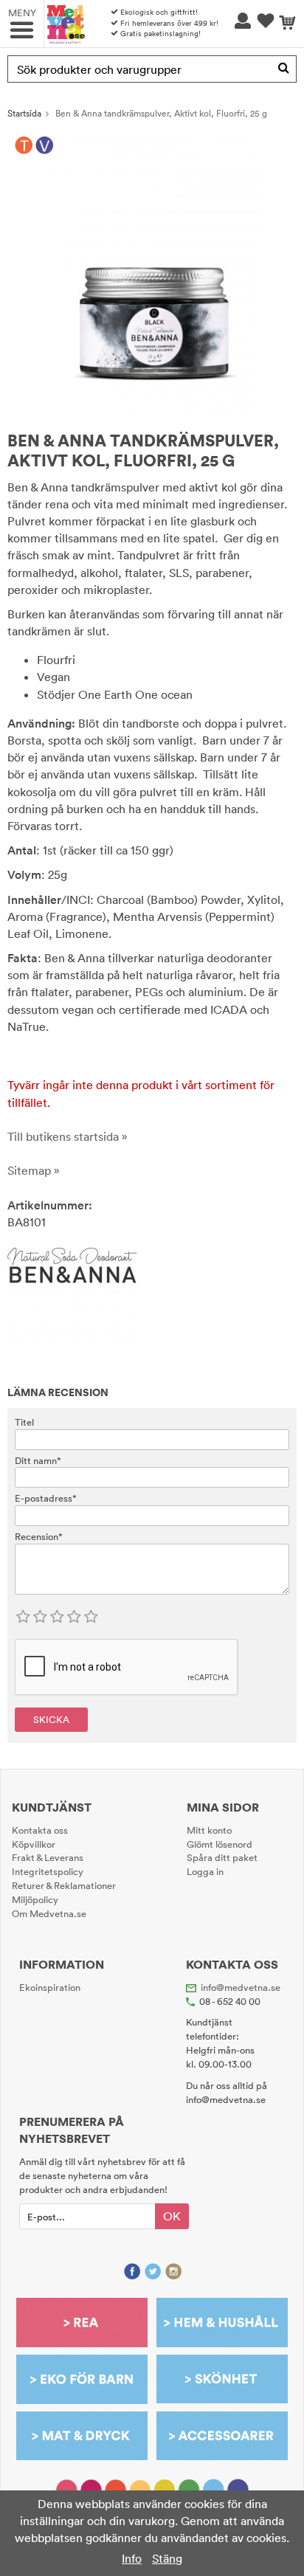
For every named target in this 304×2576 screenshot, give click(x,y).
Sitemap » (34, 1170)
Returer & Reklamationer (64, 1885)
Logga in (205, 1871)
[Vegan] (45, 145)
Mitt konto (209, 1830)
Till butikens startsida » (68, 1136)
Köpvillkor (34, 1844)
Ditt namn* (38, 1460)
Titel (24, 1422)
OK (172, 2216)
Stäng (167, 2558)
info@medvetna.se (241, 1987)
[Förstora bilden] (152, 276)
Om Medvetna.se (49, 1913)
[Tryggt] (24, 145)
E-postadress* (46, 1498)
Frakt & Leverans (48, 1857)
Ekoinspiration (50, 1987)
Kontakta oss (40, 1830)
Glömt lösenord (220, 1844)
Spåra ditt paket (222, 1857)
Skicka (51, 1719)
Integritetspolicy (48, 1871)
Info (132, 2558)
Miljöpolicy (35, 1899)
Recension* (39, 1536)
